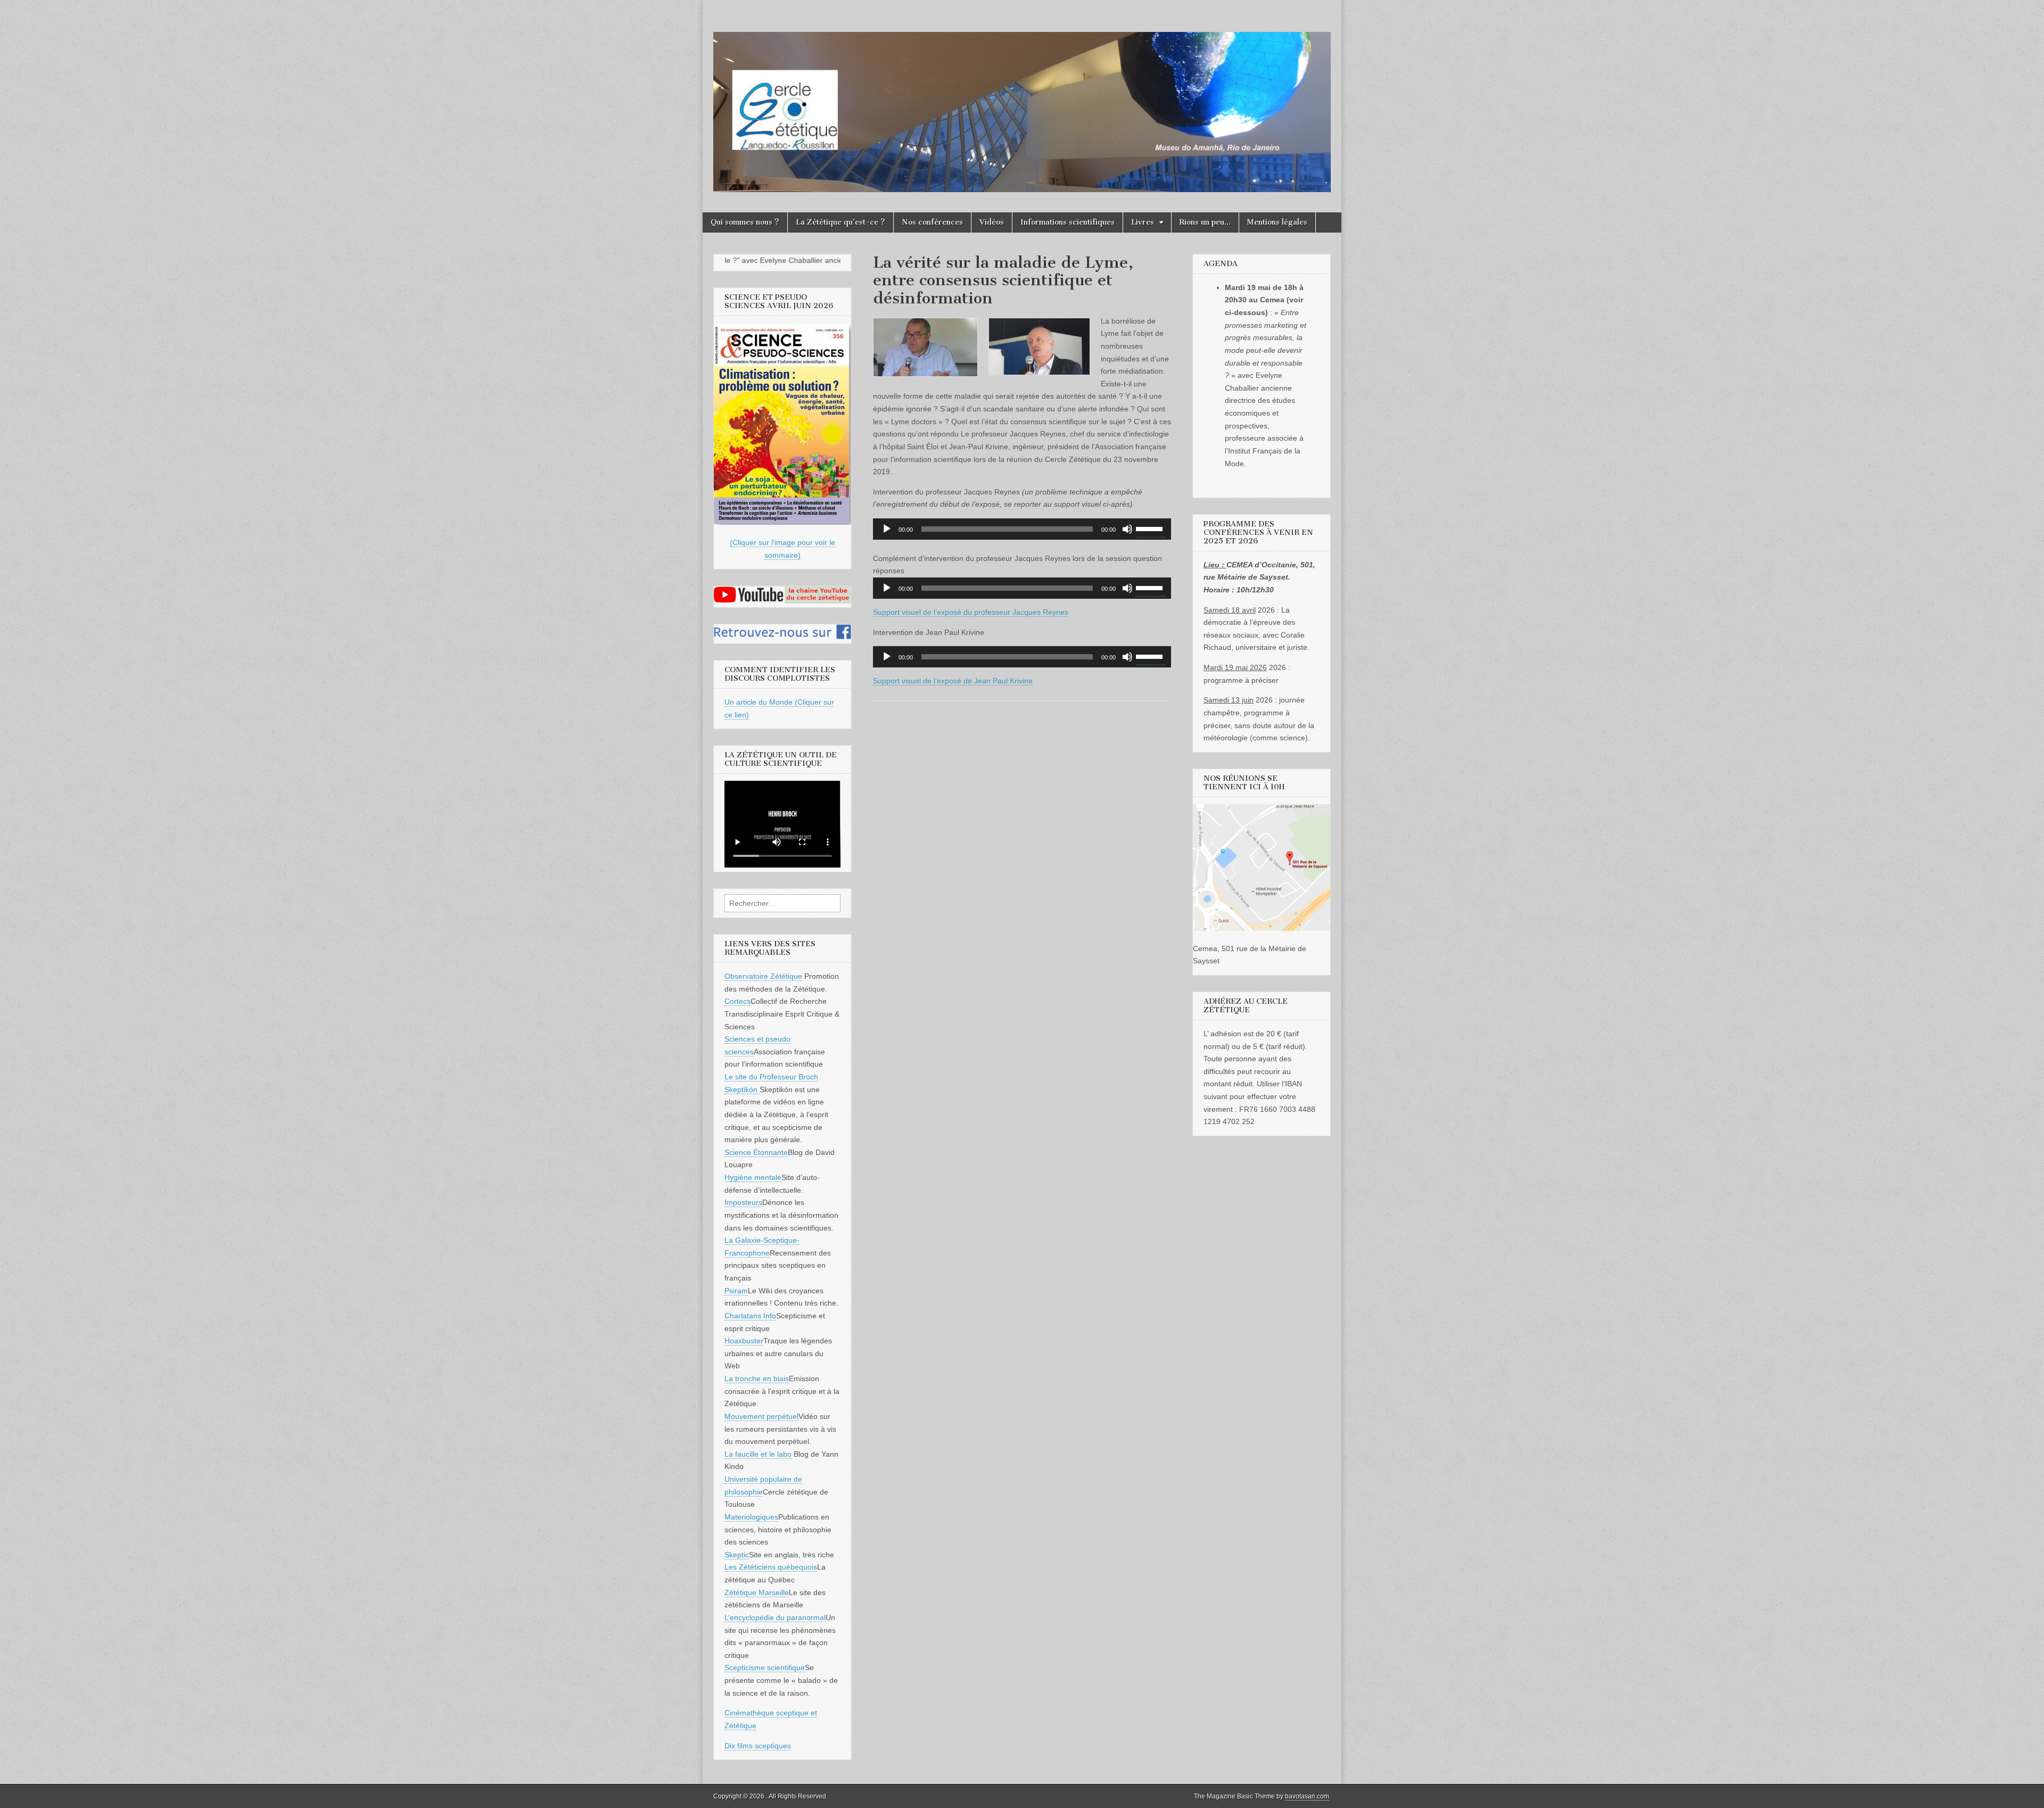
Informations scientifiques (1068, 222)
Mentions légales (1277, 222)
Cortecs (737, 1001)
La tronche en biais (757, 1378)
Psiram (736, 1291)
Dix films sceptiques (758, 1746)
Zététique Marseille (757, 1592)
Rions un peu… (1205, 222)
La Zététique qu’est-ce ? (840, 222)
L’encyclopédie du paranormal (775, 1617)
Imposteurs (743, 1202)
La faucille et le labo (758, 1454)
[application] (1022, 529)
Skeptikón (742, 1089)
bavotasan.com (1307, 1796)
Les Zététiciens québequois (771, 1567)
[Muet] (1127, 529)
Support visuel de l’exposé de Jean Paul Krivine (953, 681)
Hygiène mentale (753, 1177)
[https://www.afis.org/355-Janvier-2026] (782, 522)
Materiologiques (751, 1517)
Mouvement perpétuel (761, 1416)
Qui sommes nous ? (745, 222)
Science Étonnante (756, 1152)
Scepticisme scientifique (765, 1667)
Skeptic (737, 1555)
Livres (1143, 222)
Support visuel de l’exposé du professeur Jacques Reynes (971, 612)
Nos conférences (932, 222)
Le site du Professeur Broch (771, 1077)
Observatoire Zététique (763, 976)
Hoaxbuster (744, 1341)
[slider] (1151, 528)
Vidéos (992, 222)
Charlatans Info (750, 1316)
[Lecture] (887, 529)
